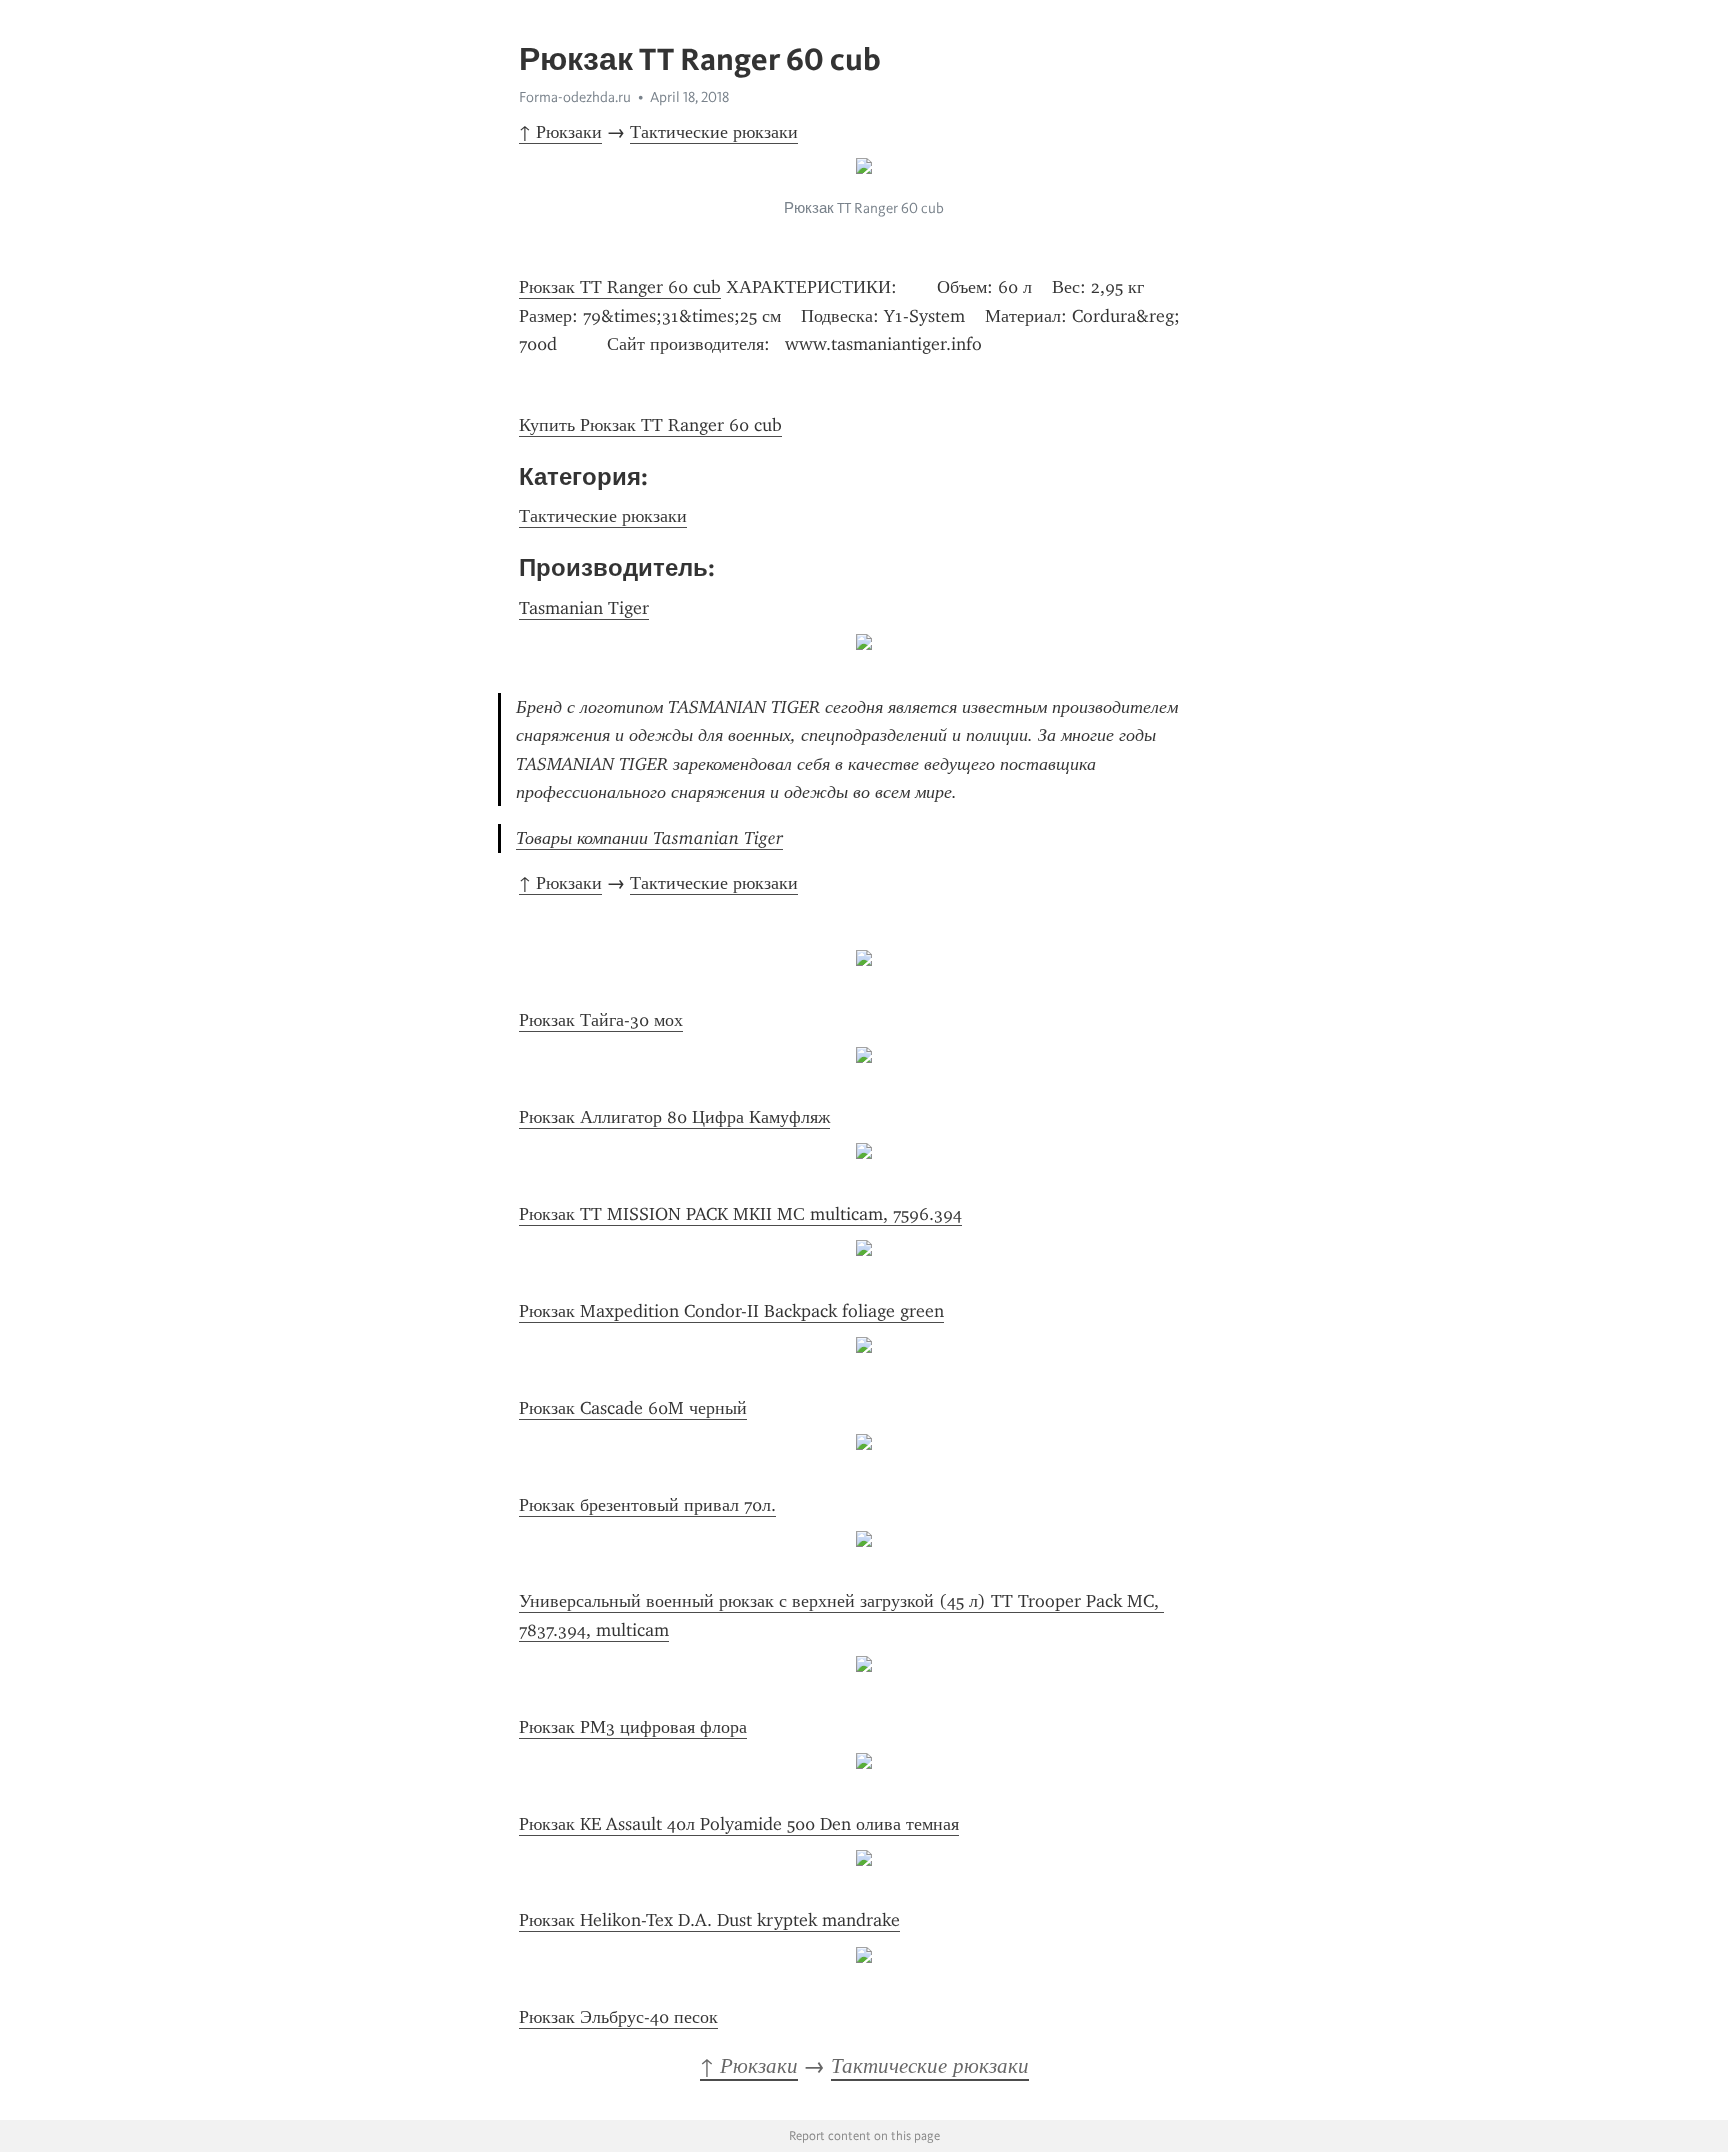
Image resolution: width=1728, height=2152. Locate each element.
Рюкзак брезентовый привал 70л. (647, 1505)
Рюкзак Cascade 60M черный (633, 1408)
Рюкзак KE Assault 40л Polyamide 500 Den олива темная (739, 1824)
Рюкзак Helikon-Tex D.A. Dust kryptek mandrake (709, 1920)
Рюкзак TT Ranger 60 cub (620, 287)
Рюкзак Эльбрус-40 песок (618, 2017)
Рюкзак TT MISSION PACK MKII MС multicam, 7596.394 (740, 1214)
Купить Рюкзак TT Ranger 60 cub (650, 425)
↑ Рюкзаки (560, 132)
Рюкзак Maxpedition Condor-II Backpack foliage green (731, 1311)
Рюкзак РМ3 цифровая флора (633, 1727)
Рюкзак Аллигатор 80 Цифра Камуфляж (674, 1117)
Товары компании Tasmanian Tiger (649, 838)
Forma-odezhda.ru (575, 97)
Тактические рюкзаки (714, 132)
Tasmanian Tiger (584, 608)
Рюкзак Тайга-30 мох (601, 1020)
